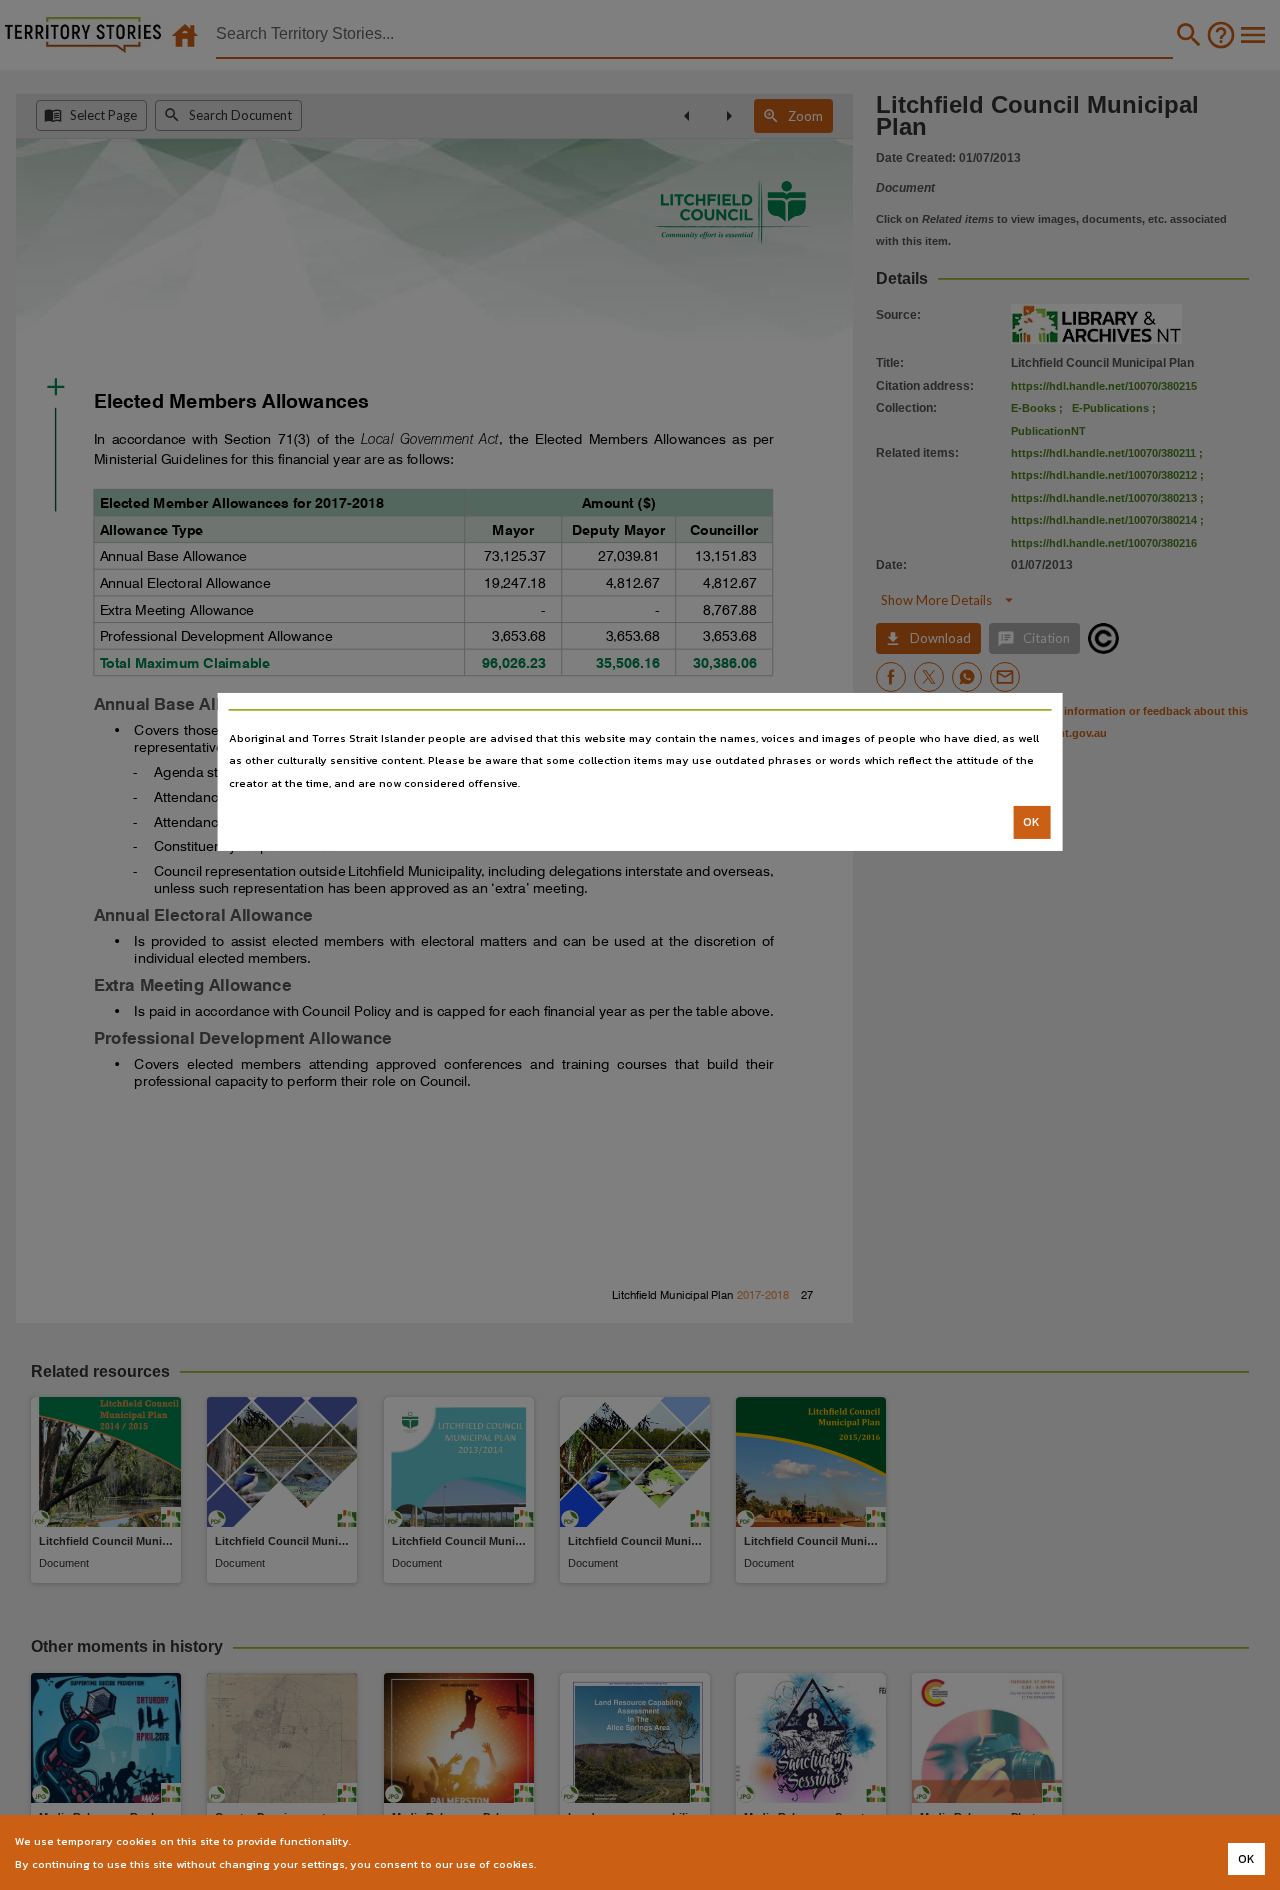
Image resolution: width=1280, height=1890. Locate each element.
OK (1031, 822)
